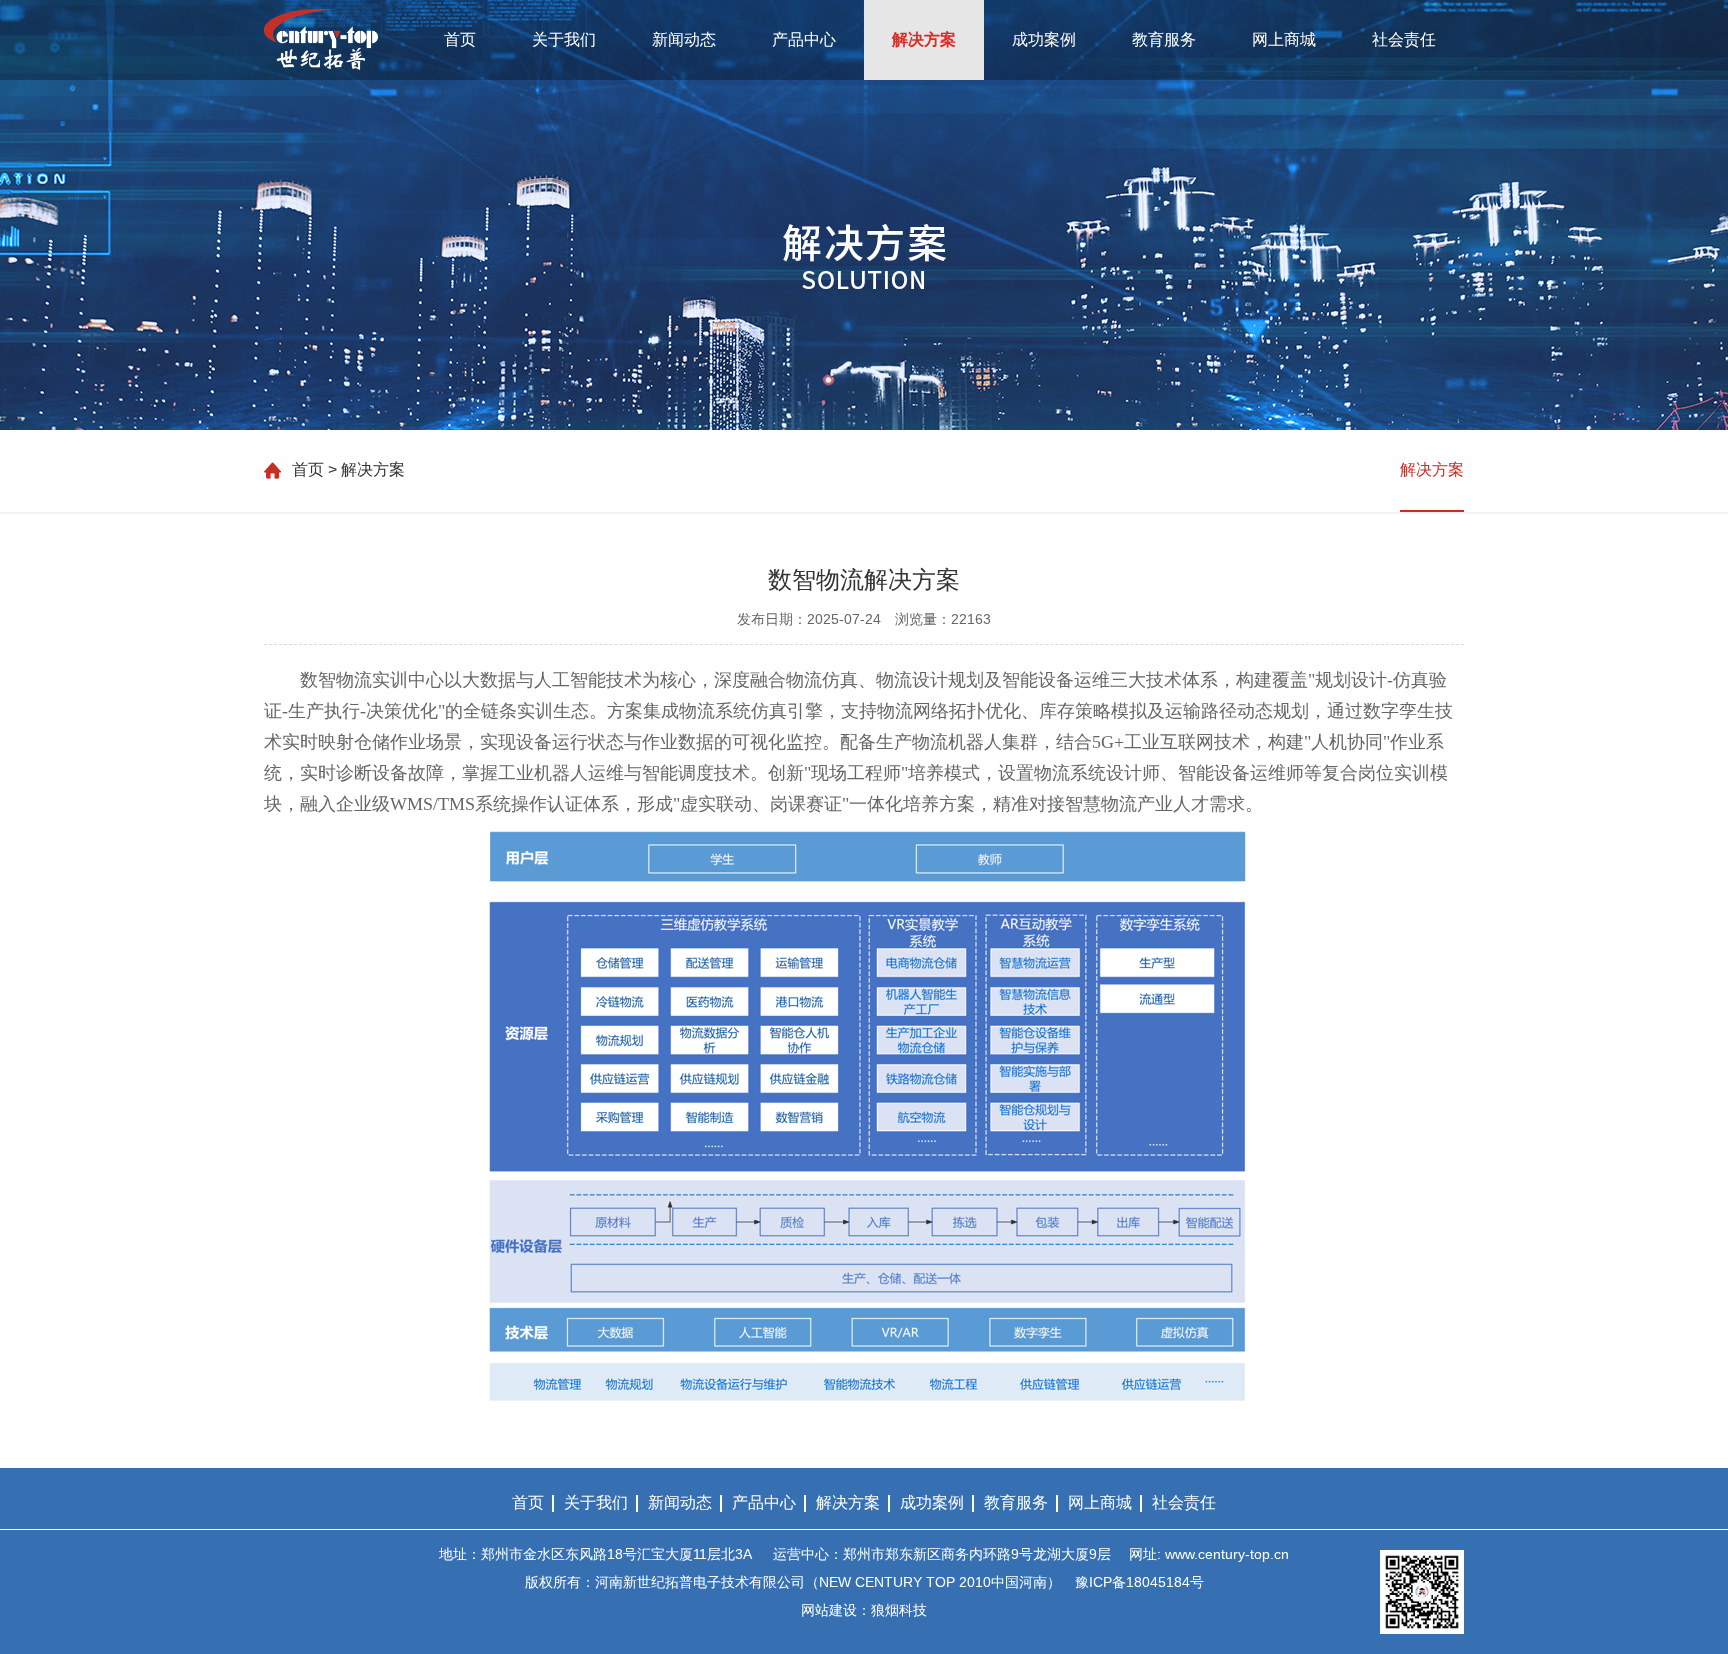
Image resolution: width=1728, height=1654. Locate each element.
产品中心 (804, 39)
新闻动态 (684, 39)
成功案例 (1044, 39)
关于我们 (564, 39)
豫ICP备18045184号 (1139, 1582)
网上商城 (1284, 39)
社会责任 (1404, 39)
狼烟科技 (899, 1610)
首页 (460, 39)
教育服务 (1164, 39)
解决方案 (924, 39)
